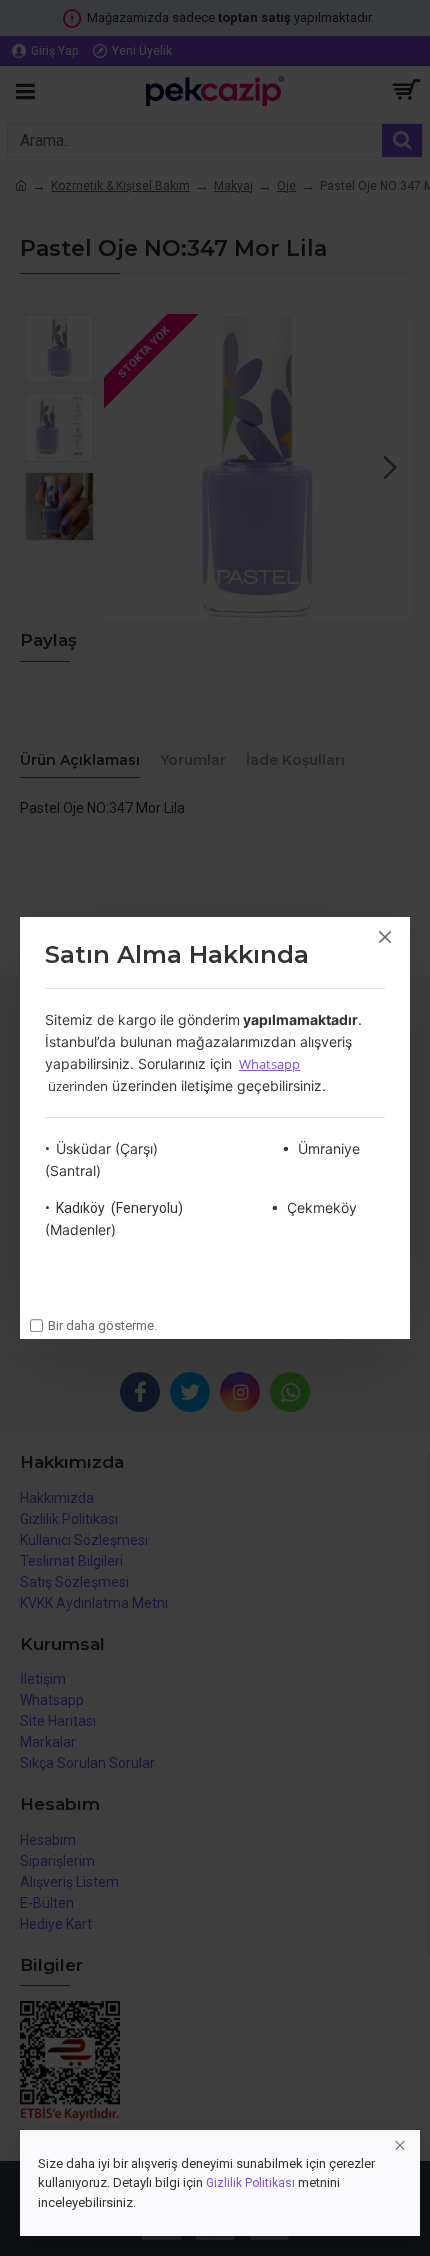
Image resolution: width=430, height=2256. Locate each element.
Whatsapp (269, 1064)
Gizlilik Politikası (250, 2183)
